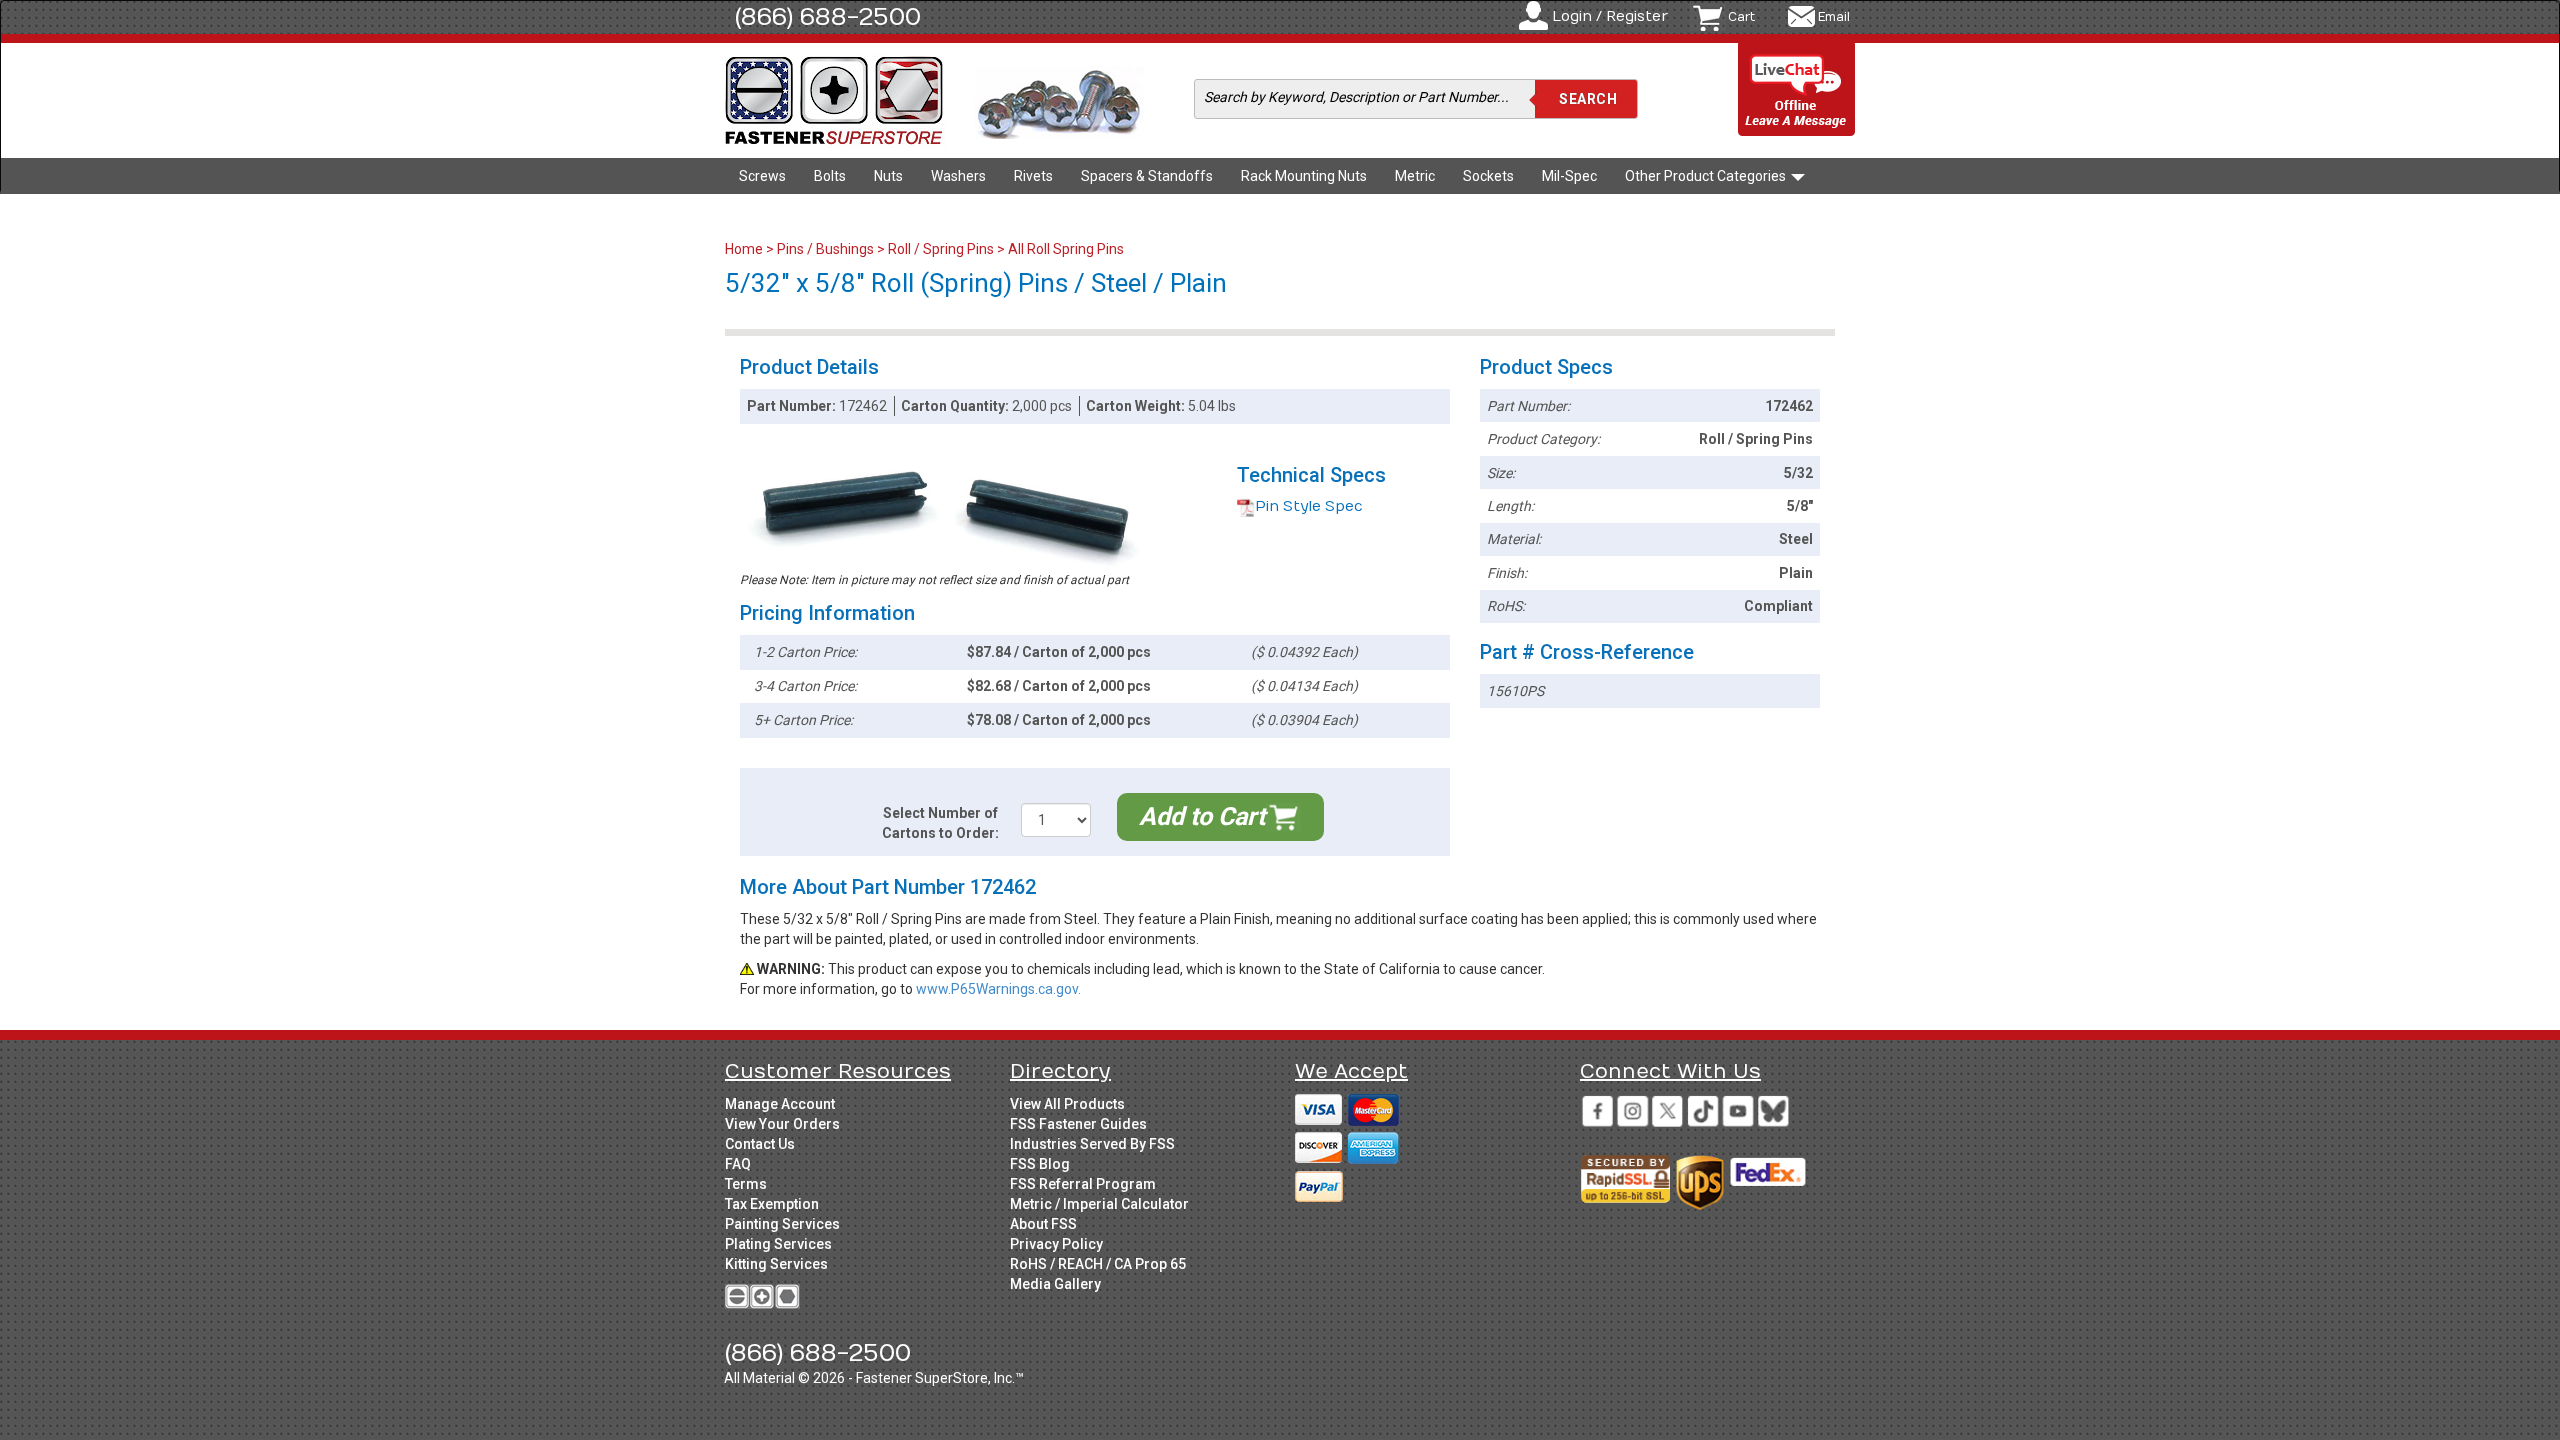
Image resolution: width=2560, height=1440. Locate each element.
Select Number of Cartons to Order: (940, 823)
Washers (958, 176)
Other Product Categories (1707, 176)
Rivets (1033, 176)
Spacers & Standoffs (1147, 176)
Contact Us (760, 1144)
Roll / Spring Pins (941, 249)
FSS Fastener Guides (1078, 1124)
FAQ (738, 1164)
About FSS (1043, 1224)
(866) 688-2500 (828, 17)
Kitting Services (776, 1264)
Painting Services (782, 1224)
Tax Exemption (772, 1204)
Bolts (830, 176)
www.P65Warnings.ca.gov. (998, 989)
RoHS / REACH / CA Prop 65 (1098, 1264)
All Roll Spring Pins (1066, 249)
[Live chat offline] (1797, 90)
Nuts (888, 176)
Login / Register (1610, 16)
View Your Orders (782, 1124)
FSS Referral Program (1083, 1184)
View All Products (1067, 1104)
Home (745, 249)
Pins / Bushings (825, 249)
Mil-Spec (1569, 176)
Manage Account (780, 1104)
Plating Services (778, 1244)
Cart (1741, 17)
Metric (1415, 176)
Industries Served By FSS (1092, 1144)
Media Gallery (1055, 1284)
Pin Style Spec (1309, 506)
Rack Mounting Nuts (1304, 176)
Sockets (1488, 176)
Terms (746, 1184)
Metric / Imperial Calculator (1099, 1204)
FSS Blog (1040, 1164)
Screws (762, 176)
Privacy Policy (1056, 1244)
